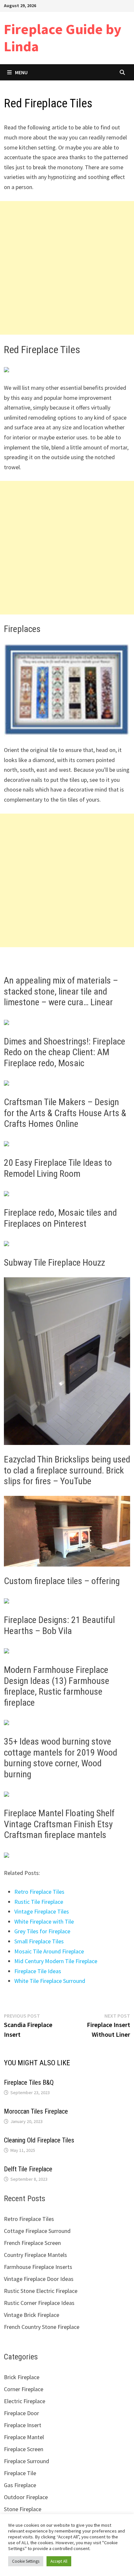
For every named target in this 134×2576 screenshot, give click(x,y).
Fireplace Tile (20, 2473)
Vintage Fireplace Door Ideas (39, 2279)
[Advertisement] (67, 268)
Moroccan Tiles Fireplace (36, 2111)
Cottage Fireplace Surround (37, 2231)
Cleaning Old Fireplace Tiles (39, 2140)
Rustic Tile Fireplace (39, 1902)
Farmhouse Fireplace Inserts (38, 2267)
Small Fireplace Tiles (39, 1941)
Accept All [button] (59, 2561)
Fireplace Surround (27, 2461)
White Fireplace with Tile (44, 1921)
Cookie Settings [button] (26, 2561)
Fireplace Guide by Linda (63, 38)
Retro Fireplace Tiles (39, 1892)
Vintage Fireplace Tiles (42, 1911)
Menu (21, 72)
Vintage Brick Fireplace (32, 2315)
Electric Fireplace (25, 2401)
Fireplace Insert (23, 2425)
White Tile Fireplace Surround (50, 1981)
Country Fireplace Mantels (35, 2255)
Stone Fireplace (23, 2509)
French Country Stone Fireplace (42, 2327)
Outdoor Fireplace (26, 2497)
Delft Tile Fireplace (28, 2169)
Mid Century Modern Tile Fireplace (56, 1961)
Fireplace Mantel (24, 2437)
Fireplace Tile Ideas (38, 1971)
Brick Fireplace (22, 2377)
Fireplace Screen (24, 2449)
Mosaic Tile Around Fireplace (49, 1951)
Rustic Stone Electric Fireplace (41, 2291)
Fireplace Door (21, 2413)
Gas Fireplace (20, 2485)
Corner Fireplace (24, 2389)
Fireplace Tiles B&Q (29, 2082)
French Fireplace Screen (32, 2243)
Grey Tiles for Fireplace (42, 1931)
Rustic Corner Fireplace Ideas (39, 2303)
